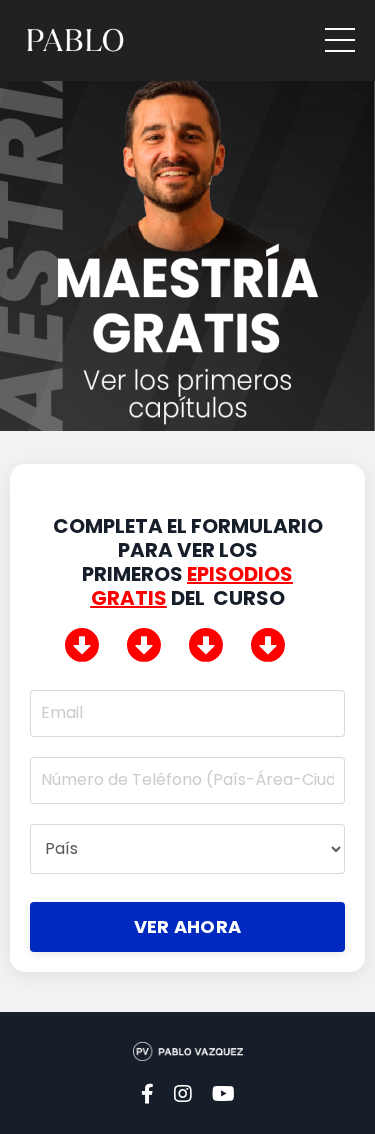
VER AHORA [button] (187, 926)
